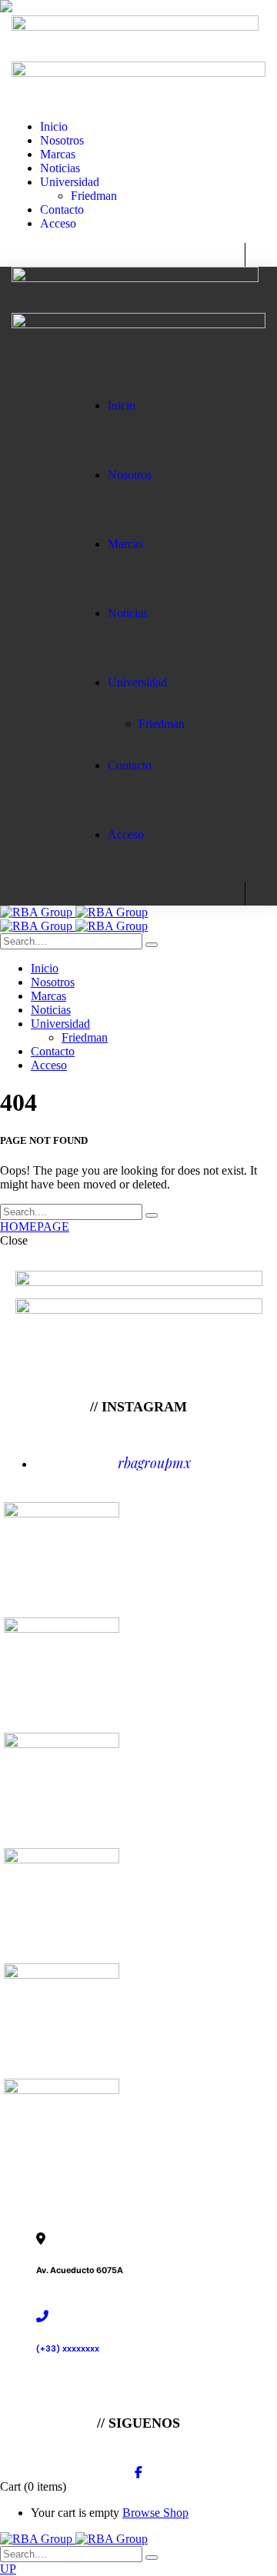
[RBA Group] (74, 912)
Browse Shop (155, 2513)
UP (8, 2569)
